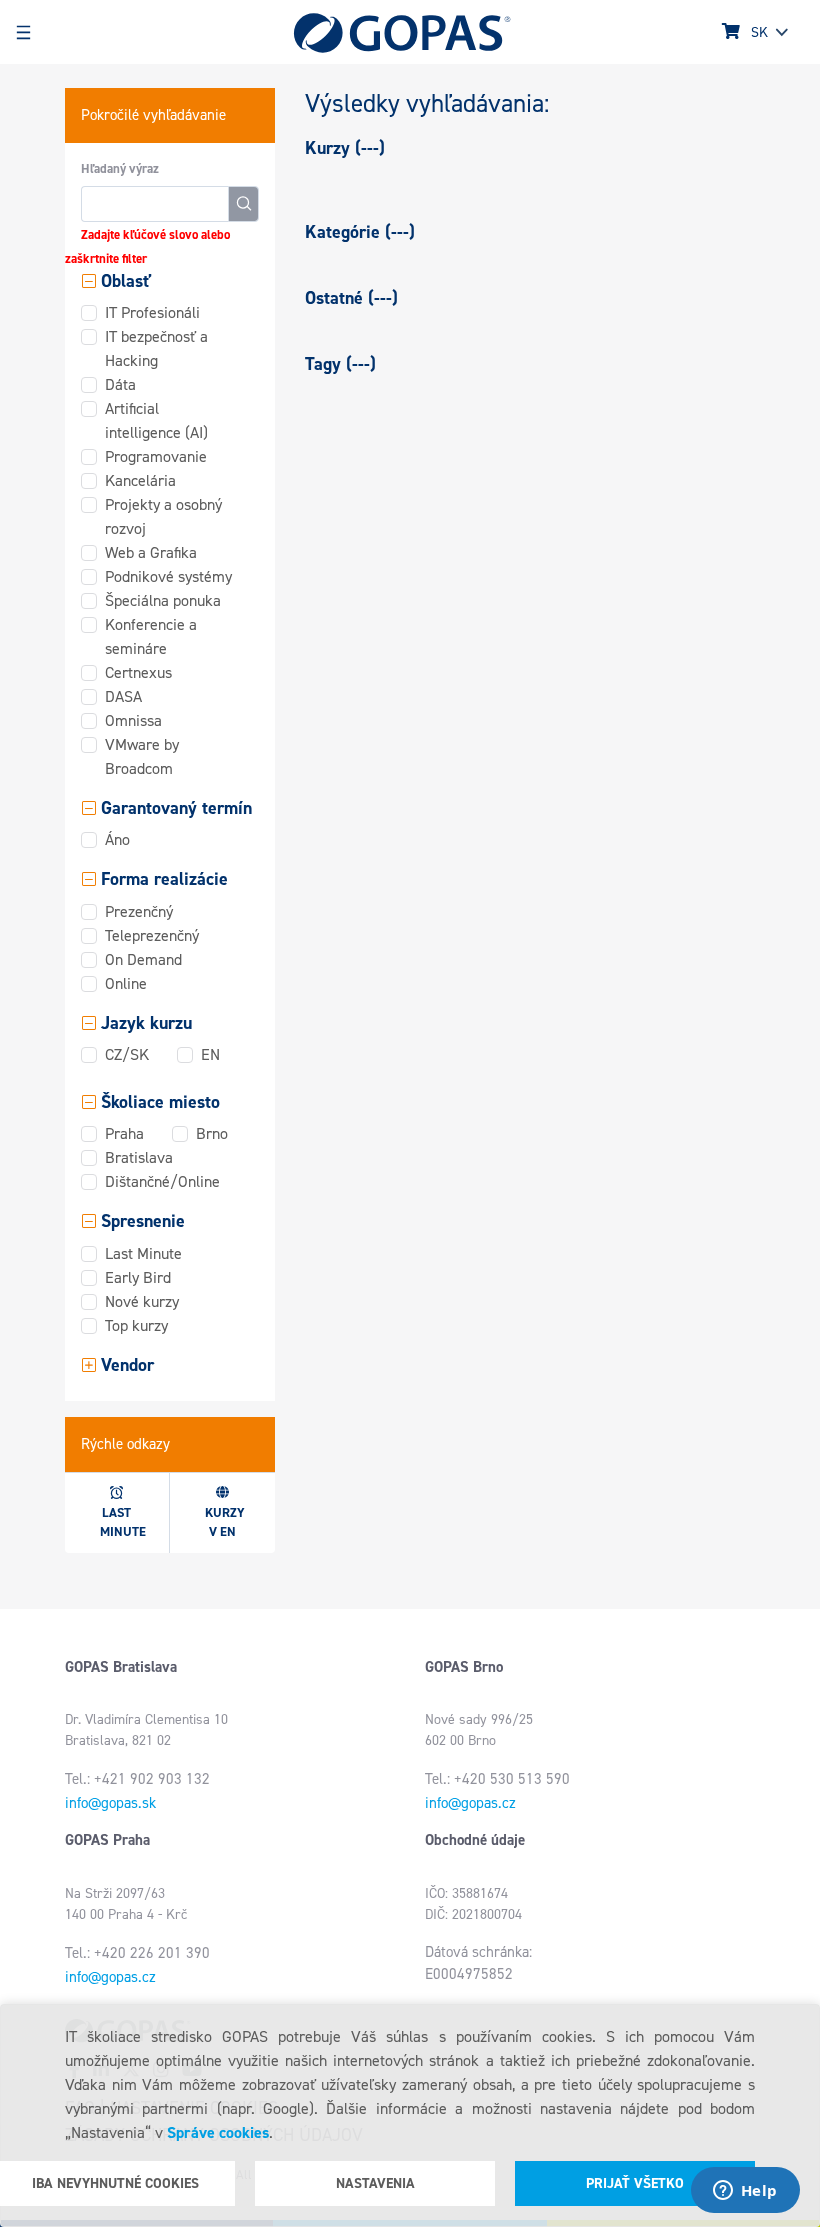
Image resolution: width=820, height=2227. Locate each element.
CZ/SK (127, 1054)
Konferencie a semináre (151, 636)
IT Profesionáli (152, 312)
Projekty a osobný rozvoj (163, 516)
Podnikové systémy (168, 576)
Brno (212, 1133)
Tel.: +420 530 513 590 (497, 1779)
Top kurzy (136, 1325)
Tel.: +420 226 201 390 (137, 1953)
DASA (123, 696)
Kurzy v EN (225, 1522)
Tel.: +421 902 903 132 (137, 1779)
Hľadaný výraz (120, 168)
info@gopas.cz (470, 1803)
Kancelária (140, 480)
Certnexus (138, 672)
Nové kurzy (142, 1301)
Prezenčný (139, 911)
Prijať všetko (635, 2183)
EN (210, 1054)
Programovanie (156, 456)
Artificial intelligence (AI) (156, 420)
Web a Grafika (151, 552)
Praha (124, 1133)
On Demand (143, 959)
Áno (117, 839)
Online (126, 983)
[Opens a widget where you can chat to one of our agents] (745, 2192)
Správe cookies (218, 2132)
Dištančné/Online (162, 1181)
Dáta (120, 384)
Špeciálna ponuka (163, 600)
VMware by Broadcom (142, 756)
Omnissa (133, 720)
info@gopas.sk (110, 1803)
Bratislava (139, 1157)
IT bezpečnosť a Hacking (156, 348)
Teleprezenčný (152, 935)
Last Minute (143, 1253)
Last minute (123, 1522)
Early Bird (138, 1277)
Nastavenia (375, 2183)
